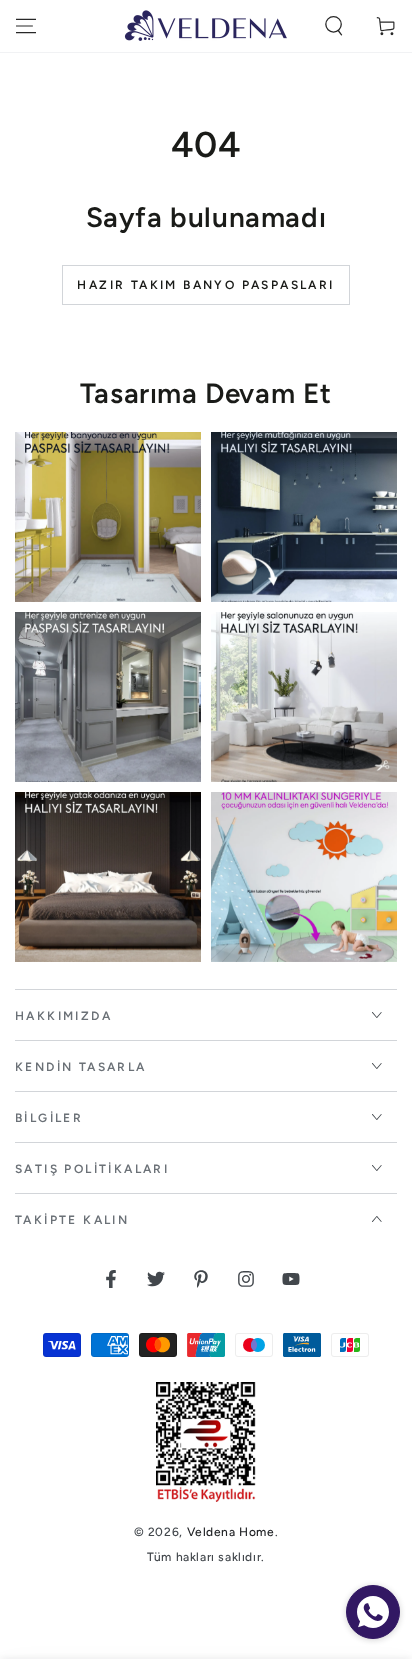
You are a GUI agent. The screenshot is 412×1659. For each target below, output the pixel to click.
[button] (334, 26)
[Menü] (26, 26)
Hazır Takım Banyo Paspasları (205, 285)
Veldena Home (231, 1532)
